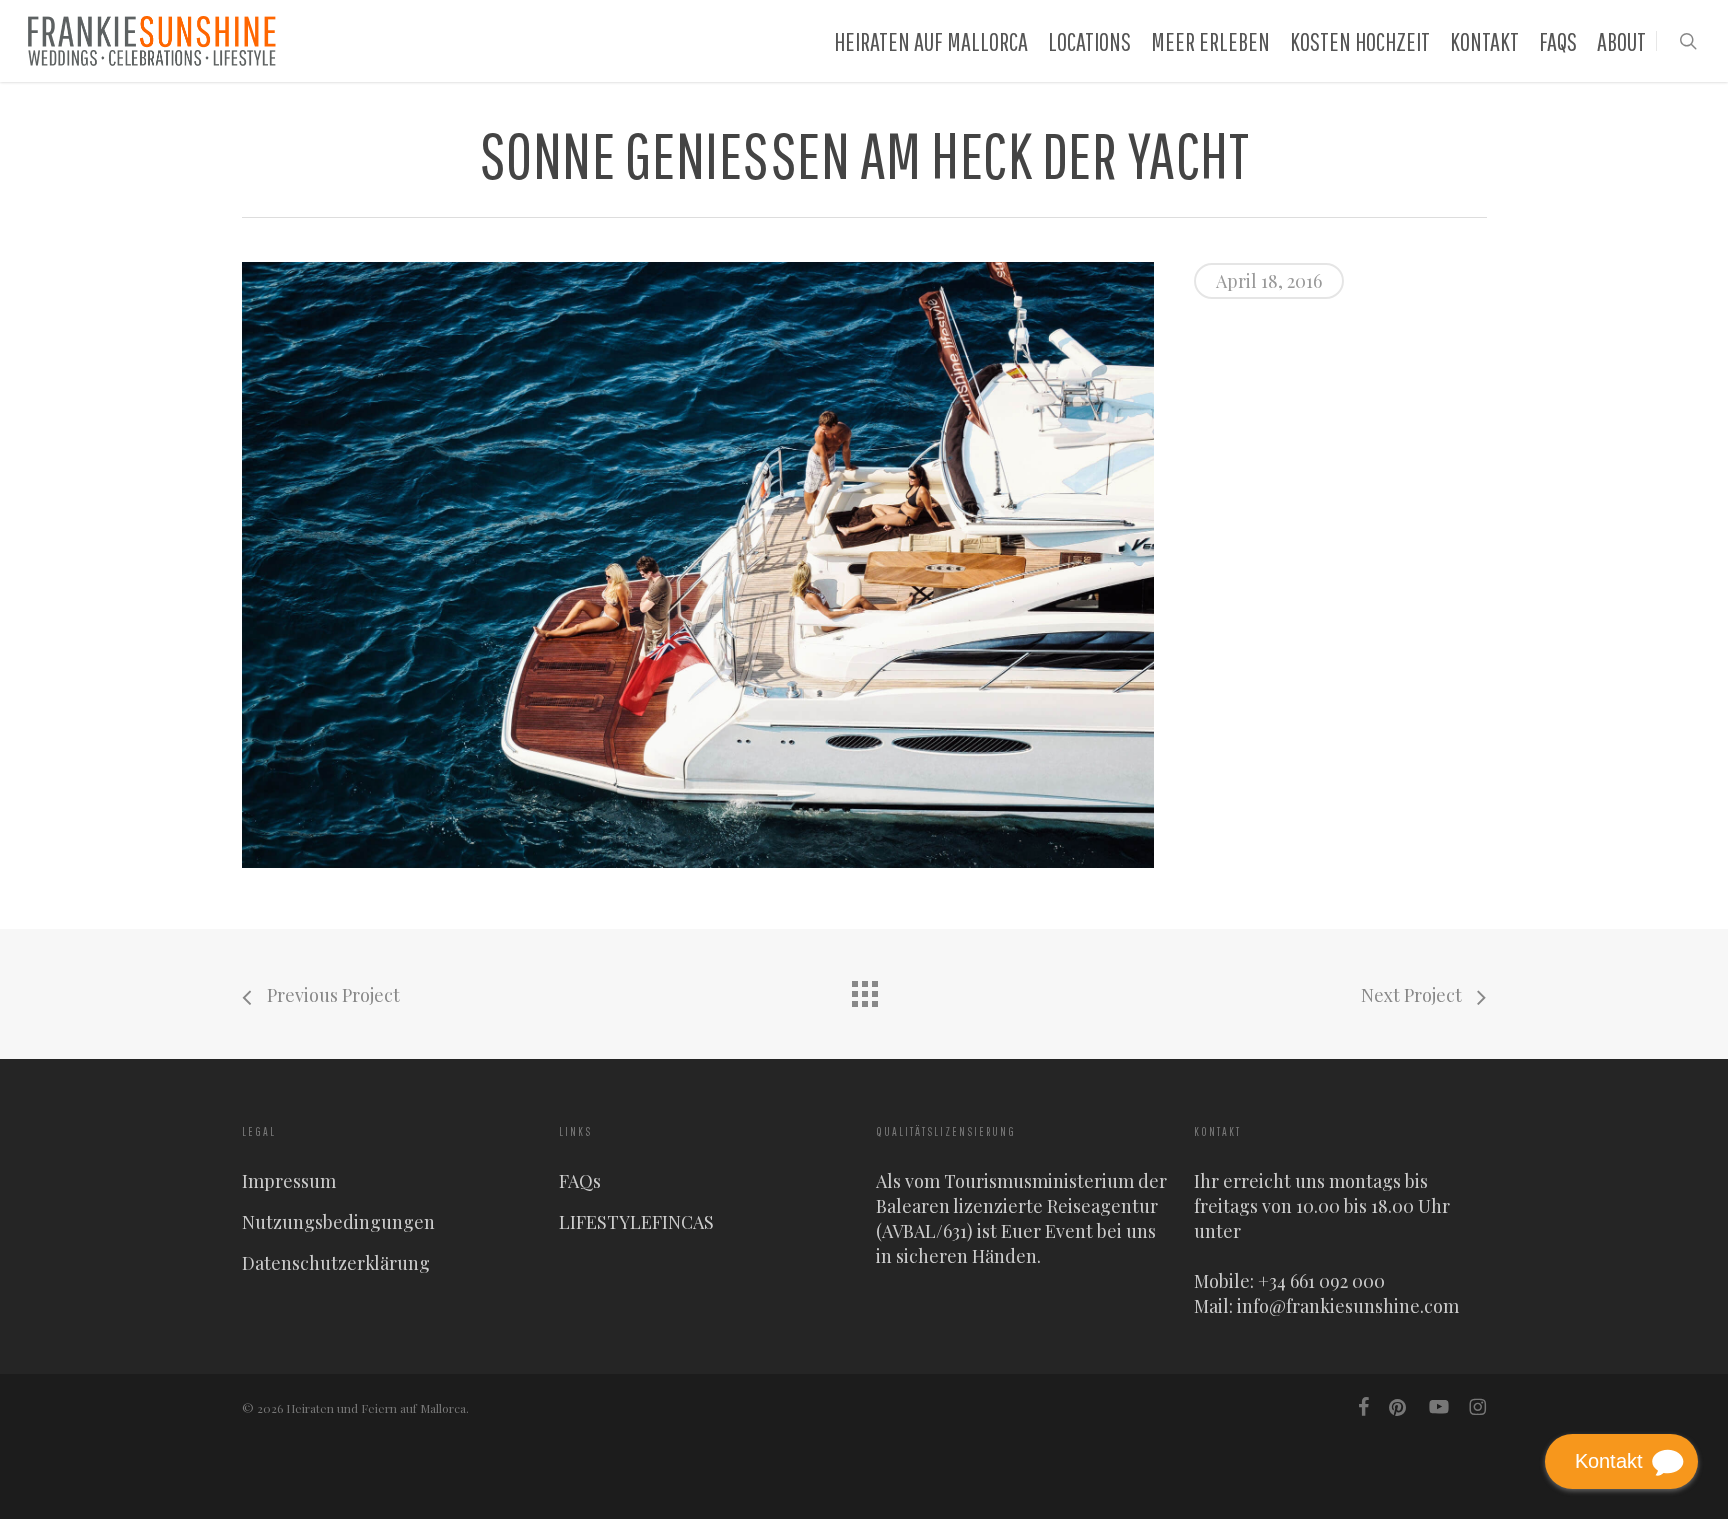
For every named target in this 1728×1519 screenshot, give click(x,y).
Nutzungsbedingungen (338, 1222)
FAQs (580, 1181)
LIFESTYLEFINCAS (636, 1222)
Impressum (289, 1181)
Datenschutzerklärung (336, 1263)
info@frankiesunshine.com (1348, 1306)
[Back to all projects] (864, 989)
